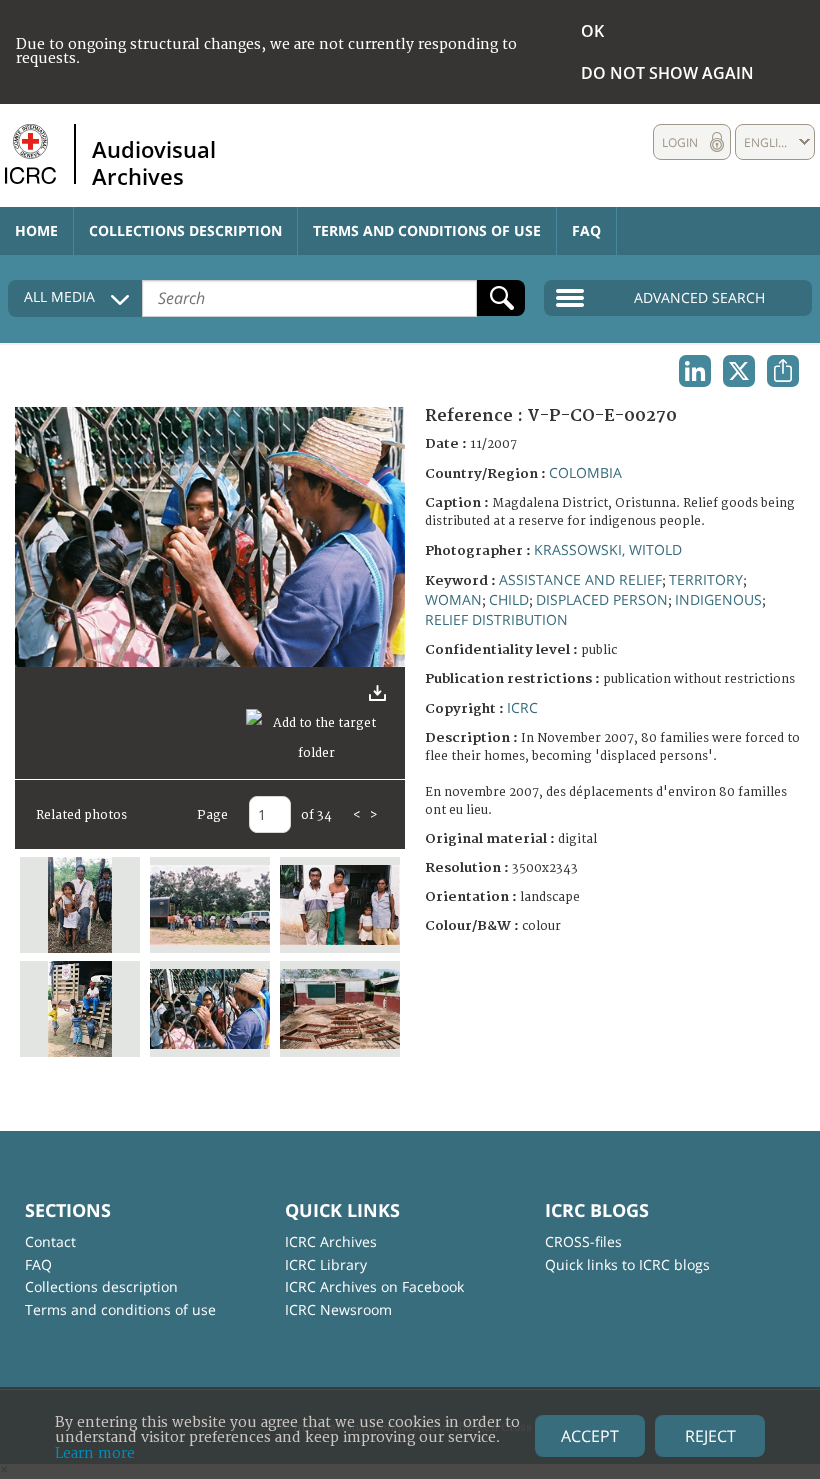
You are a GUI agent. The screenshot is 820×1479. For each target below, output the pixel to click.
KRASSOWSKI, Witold (608, 549)
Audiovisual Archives (154, 162)
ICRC (522, 707)
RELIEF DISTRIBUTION (496, 619)
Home (36, 230)
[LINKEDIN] (695, 371)
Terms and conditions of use (427, 230)
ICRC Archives (331, 1241)
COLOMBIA (585, 472)
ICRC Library (326, 1264)
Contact (50, 1241)
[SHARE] (783, 371)
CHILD (509, 599)
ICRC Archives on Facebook (374, 1286)
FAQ (586, 230)
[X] (739, 371)
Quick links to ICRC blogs (627, 1264)
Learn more (95, 1453)
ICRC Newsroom (338, 1309)
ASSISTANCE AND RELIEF (580, 579)
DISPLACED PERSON (602, 599)
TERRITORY (706, 579)
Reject (710, 1436)
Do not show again (667, 73)
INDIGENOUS (718, 599)
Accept (590, 1436)
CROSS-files (583, 1241)
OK (592, 31)
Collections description (185, 230)
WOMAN (453, 599)
